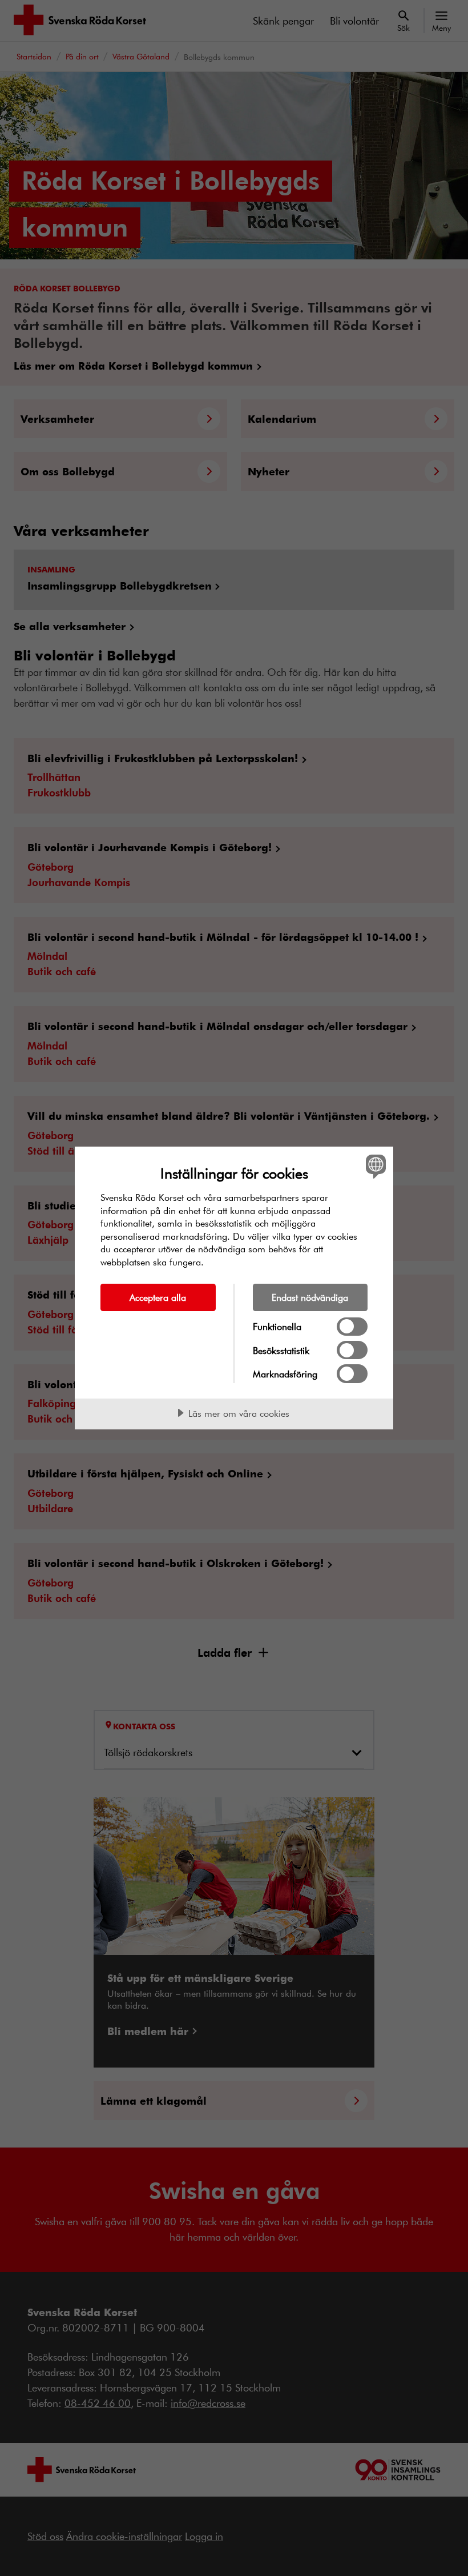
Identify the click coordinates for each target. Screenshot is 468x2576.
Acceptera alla (158, 1297)
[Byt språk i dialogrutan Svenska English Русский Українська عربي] (374, 1166)
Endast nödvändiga (310, 1297)
